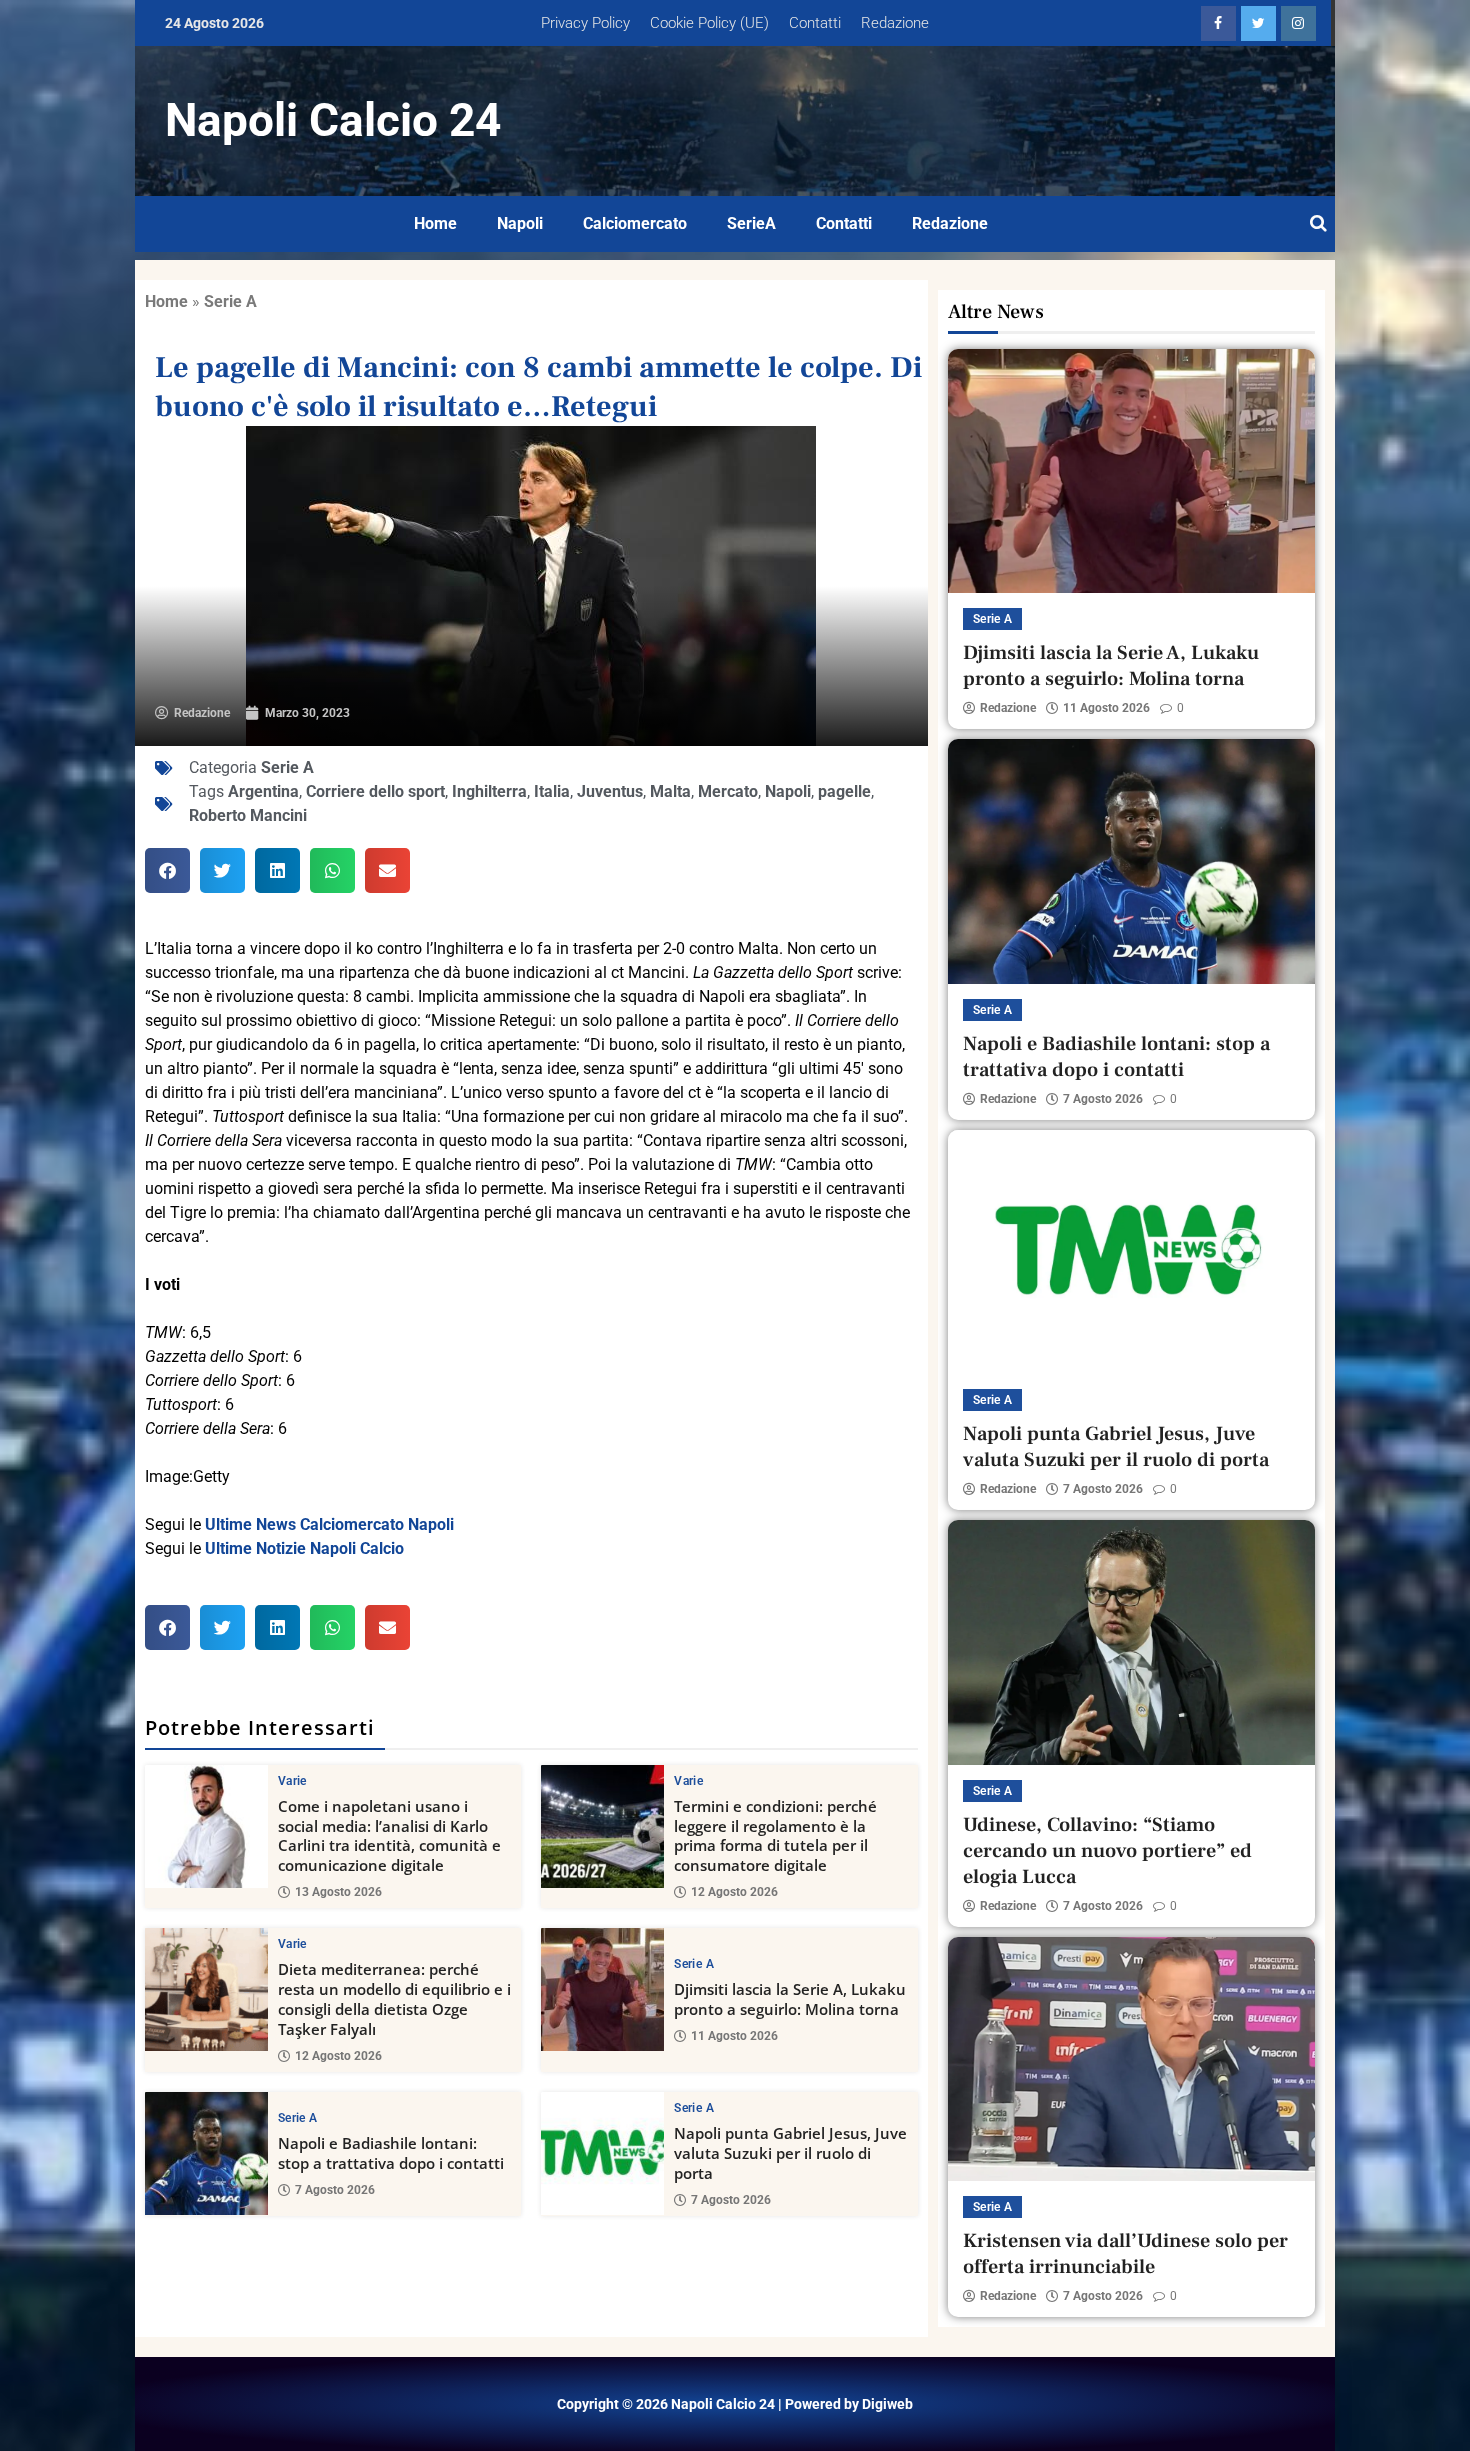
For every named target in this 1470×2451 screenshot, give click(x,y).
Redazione (895, 23)
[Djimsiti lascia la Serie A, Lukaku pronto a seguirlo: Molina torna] (602, 1989)
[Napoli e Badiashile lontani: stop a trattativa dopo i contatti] (206, 2153)
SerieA (751, 223)
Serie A (230, 301)
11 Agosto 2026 (734, 2036)
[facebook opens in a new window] (1218, 23)
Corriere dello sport (375, 791)
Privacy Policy (585, 23)
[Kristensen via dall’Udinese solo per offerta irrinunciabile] (1131, 2059)
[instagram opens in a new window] (1298, 23)
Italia (552, 791)
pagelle (844, 791)
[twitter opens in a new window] (1258, 23)
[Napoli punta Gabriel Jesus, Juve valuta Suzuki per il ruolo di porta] (602, 2153)
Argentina (263, 791)
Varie (292, 1781)
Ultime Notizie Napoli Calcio (304, 1548)
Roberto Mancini (248, 815)
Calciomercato (635, 223)
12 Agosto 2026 (734, 1892)
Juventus (610, 791)
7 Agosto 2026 (335, 2190)
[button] (167, 870)
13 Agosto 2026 (338, 1892)
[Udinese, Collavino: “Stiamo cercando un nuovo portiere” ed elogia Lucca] (1131, 1642)
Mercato (728, 791)
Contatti (815, 23)
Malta (670, 791)
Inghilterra (489, 791)
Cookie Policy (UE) (709, 23)
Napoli (520, 223)
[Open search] (1318, 224)
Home (435, 223)
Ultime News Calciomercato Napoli (329, 1524)
